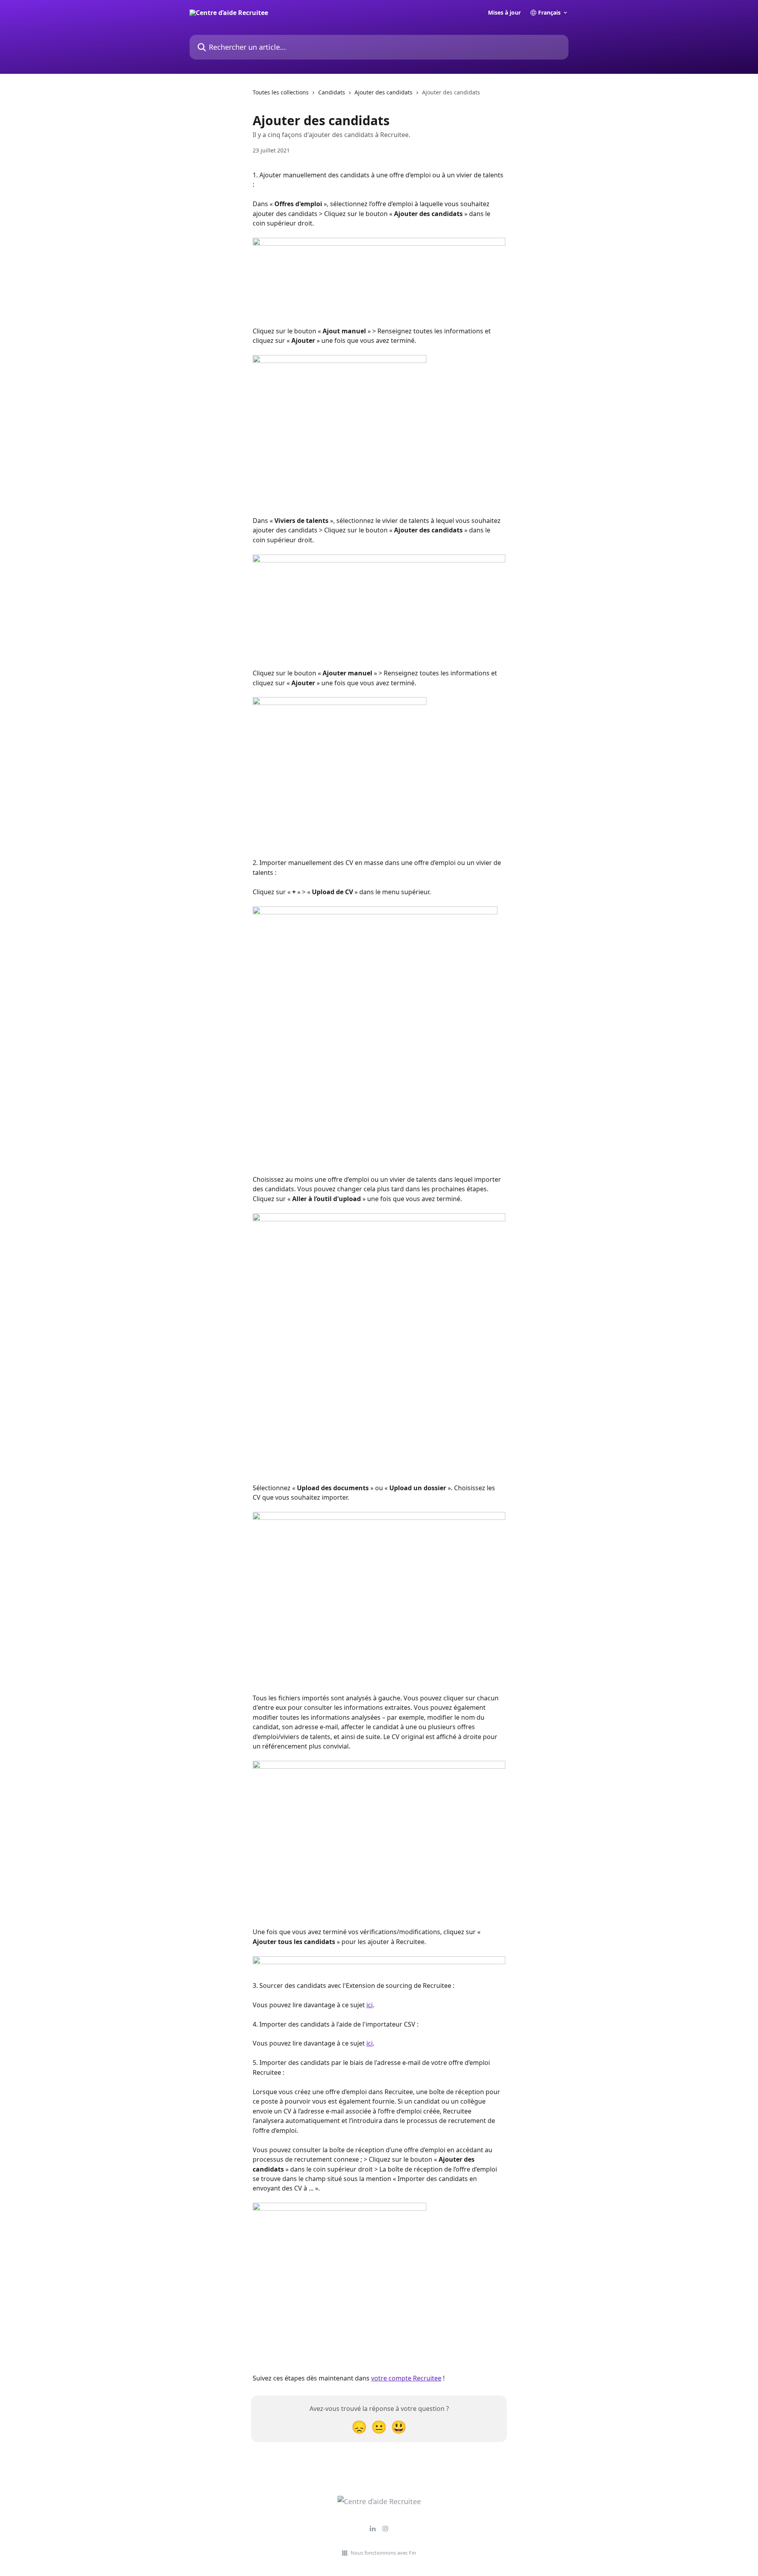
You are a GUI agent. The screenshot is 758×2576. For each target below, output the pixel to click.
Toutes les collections (281, 92)
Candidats (332, 92)
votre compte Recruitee (406, 2378)
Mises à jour (504, 13)
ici (370, 2005)
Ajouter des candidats (384, 92)
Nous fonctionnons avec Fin (383, 2553)
